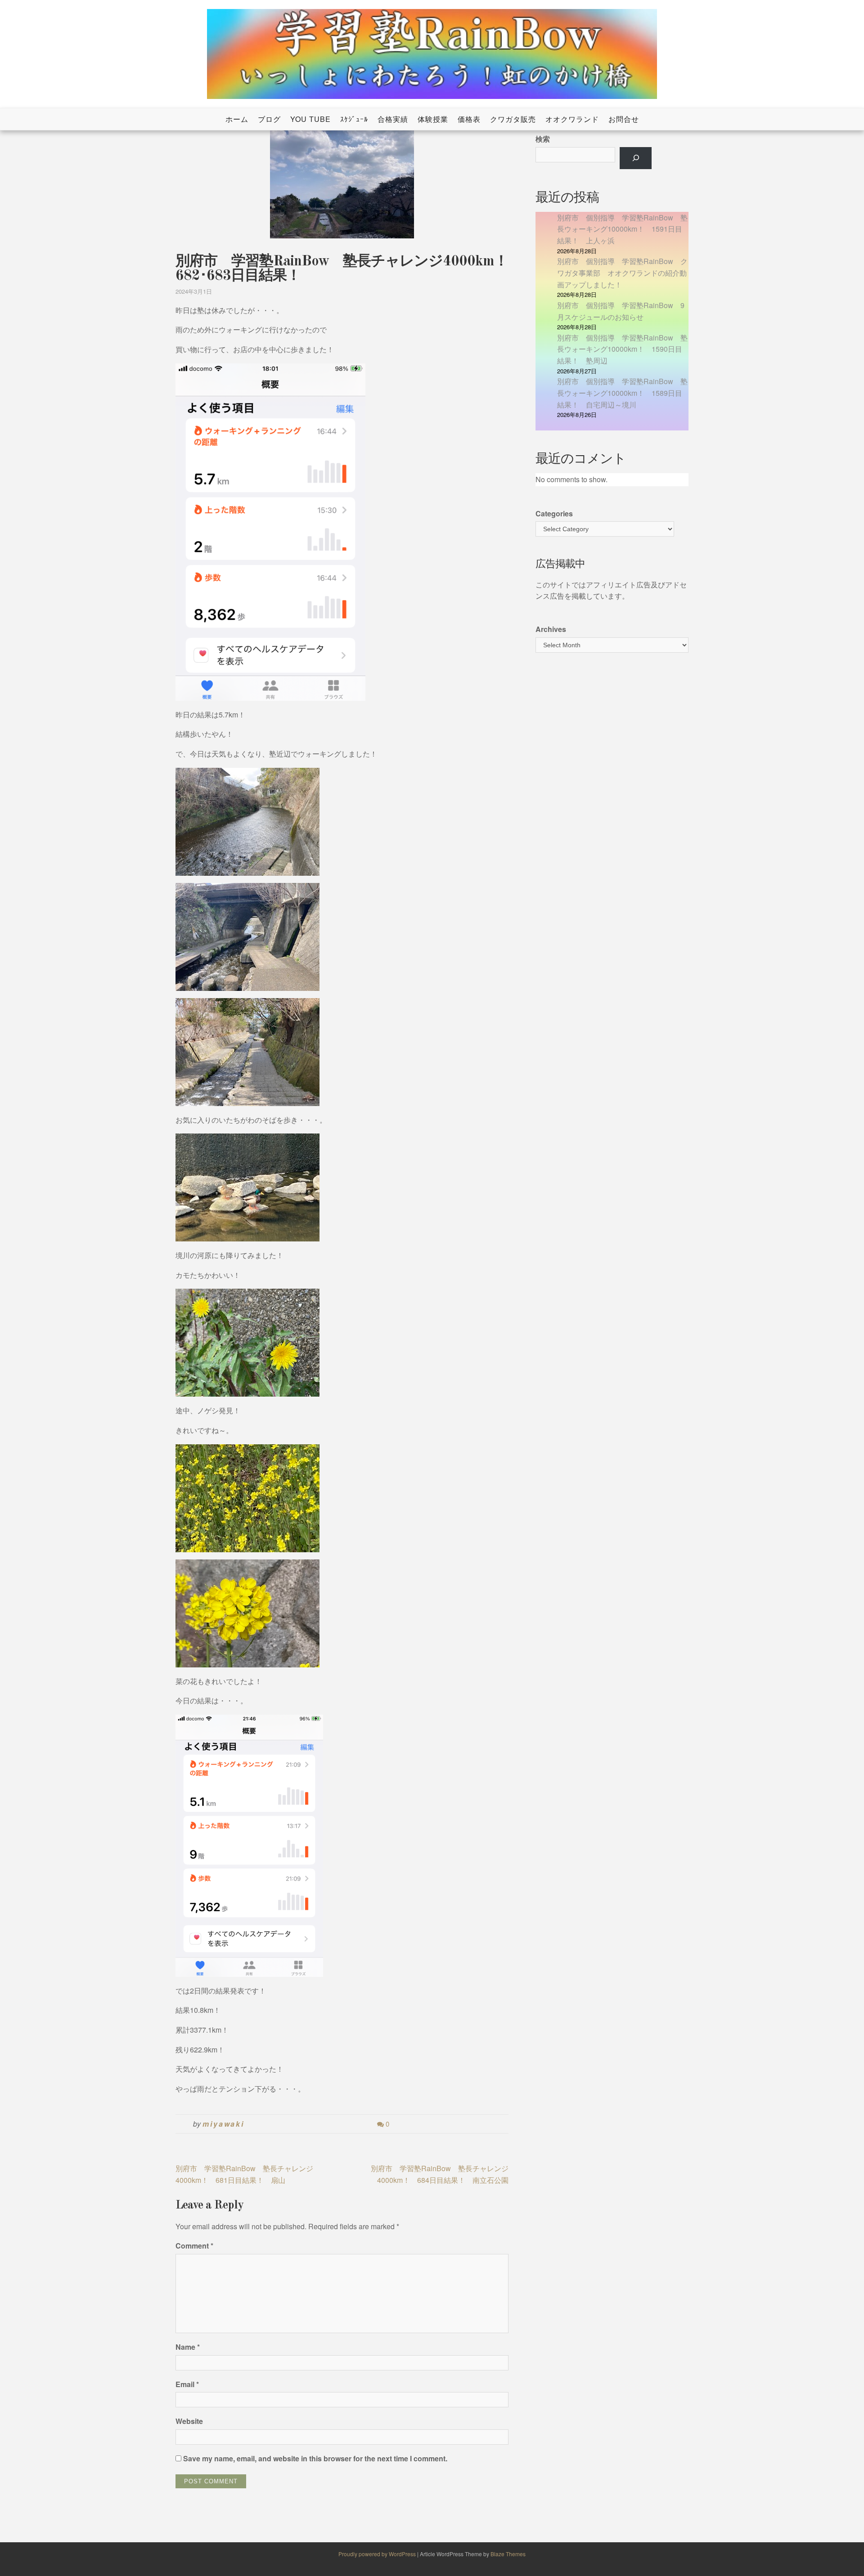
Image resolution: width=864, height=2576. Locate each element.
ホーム (237, 119)
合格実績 (393, 119)
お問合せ (624, 119)
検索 (543, 139)
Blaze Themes (508, 2554)
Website (189, 2421)
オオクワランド (572, 119)
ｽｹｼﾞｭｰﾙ (354, 119)
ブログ (269, 119)
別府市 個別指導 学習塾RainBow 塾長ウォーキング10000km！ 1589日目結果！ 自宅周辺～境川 (622, 393)
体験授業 (433, 119)
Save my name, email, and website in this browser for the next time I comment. (315, 2458)
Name (188, 2347)
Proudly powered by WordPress (378, 2554)
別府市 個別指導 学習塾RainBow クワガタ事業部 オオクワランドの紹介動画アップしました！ (622, 273)
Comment (194, 2246)
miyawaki (223, 2124)
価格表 (469, 119)
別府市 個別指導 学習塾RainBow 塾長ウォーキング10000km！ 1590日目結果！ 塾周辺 (622, 349)
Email (187, 2384)
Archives (551, 629)
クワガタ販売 (513, 119)
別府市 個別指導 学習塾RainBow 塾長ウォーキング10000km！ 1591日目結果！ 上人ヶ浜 (622, 229)
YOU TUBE (310, 119)
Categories (554, 513)
